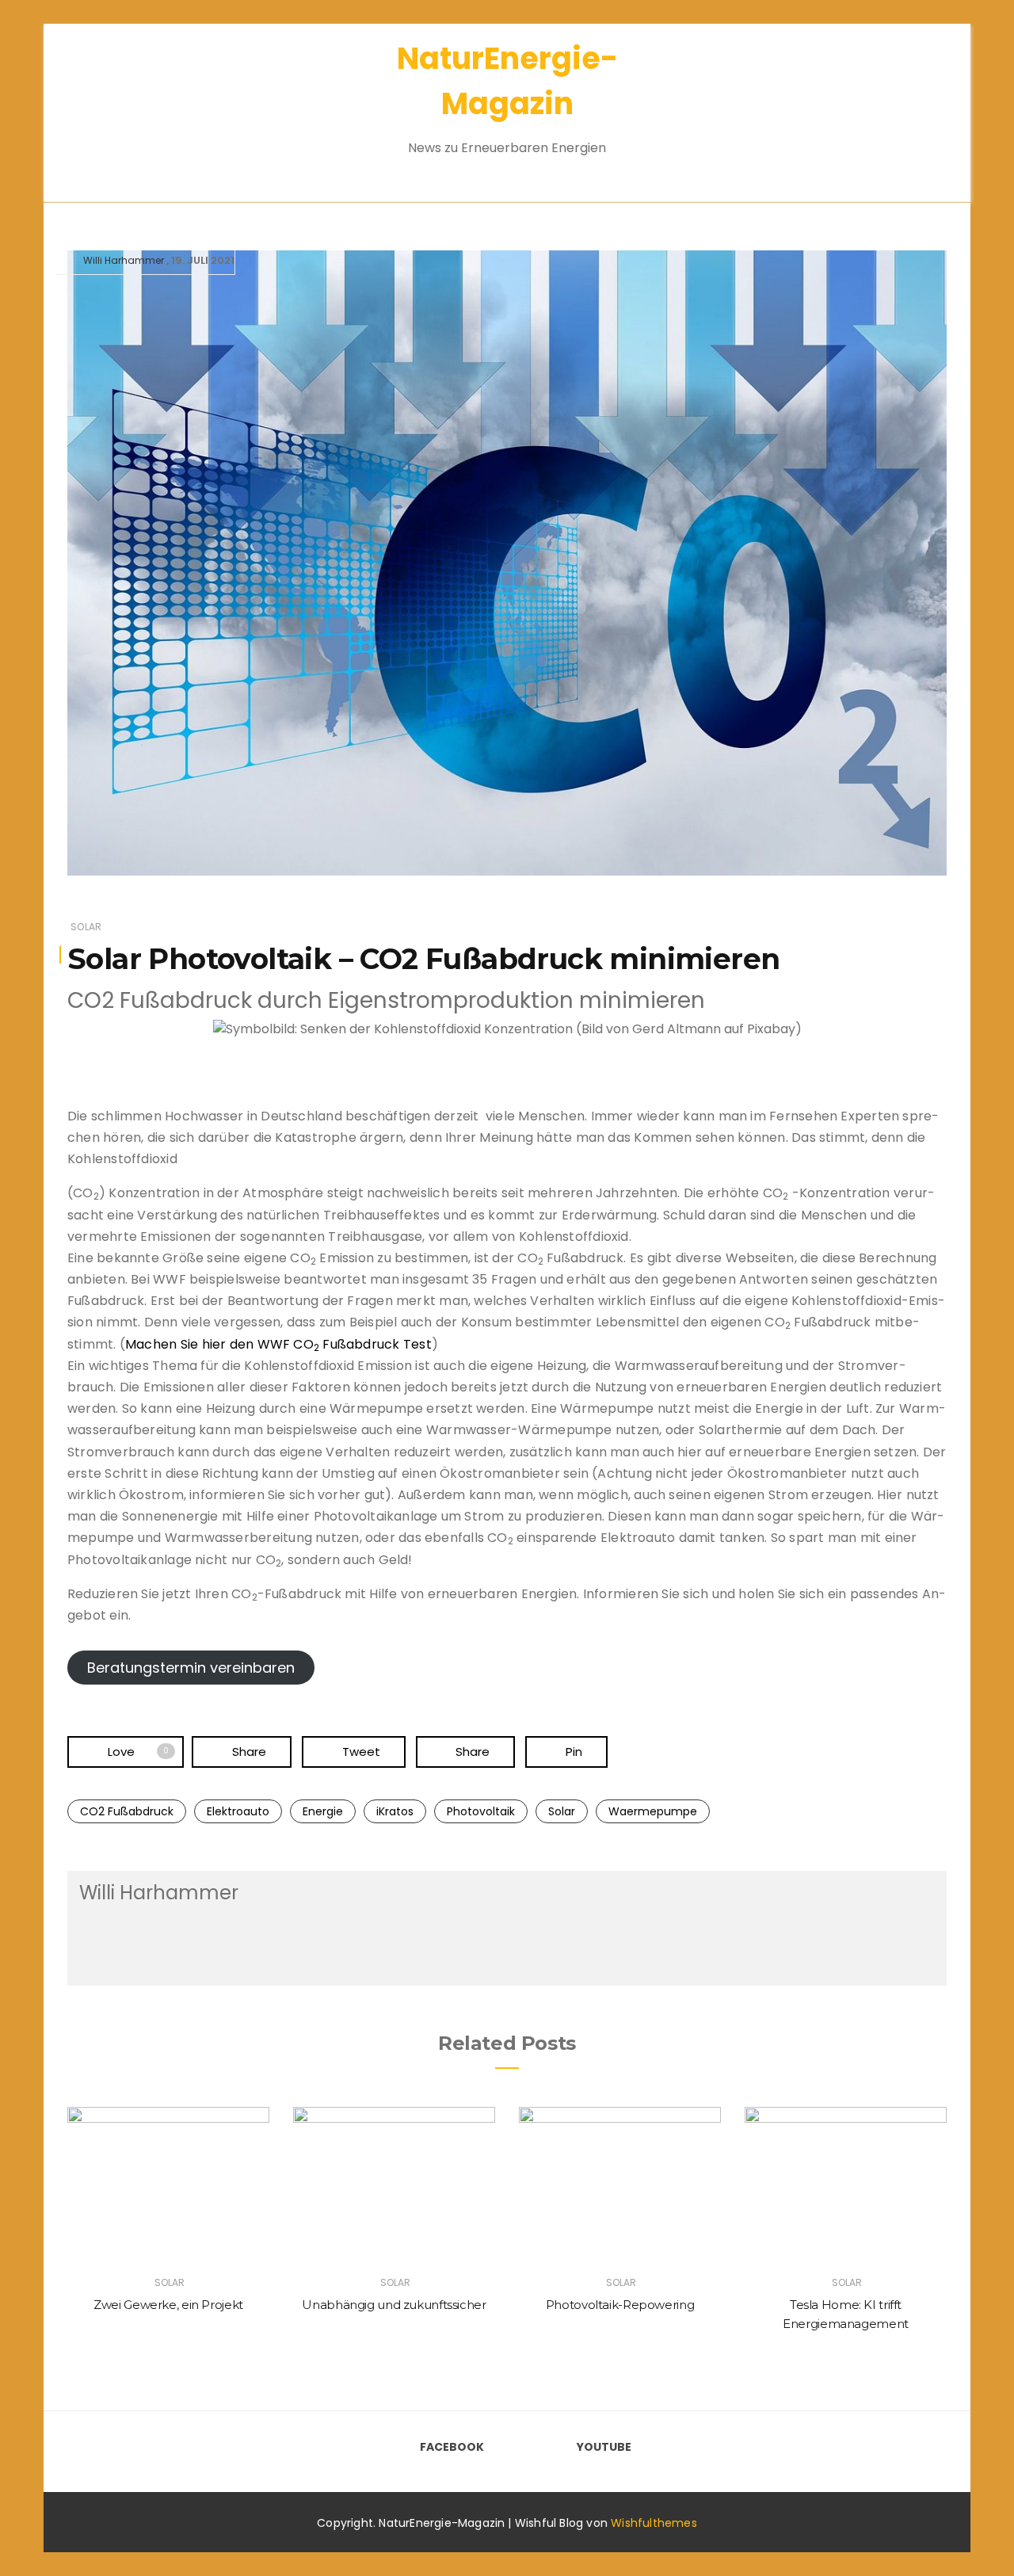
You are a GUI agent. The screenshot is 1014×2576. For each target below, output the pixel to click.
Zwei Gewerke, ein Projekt (168, 2305)
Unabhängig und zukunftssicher (394, 2305)
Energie (323, 1811)
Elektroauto (238, 1811)
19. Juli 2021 (203, 260)
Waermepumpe (653, 1811)
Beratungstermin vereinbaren (191, 1668)
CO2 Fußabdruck (127, 1811)
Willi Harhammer (124, 260)
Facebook (452, 2447)
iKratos (395, 1811)
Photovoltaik (481, 1811)
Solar (86, 927)
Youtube (604, 2447)
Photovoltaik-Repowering (620, 2305)
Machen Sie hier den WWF (208, 1344)
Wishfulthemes (654, 2523)
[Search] (909, 103)
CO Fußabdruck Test (362, 1344)
